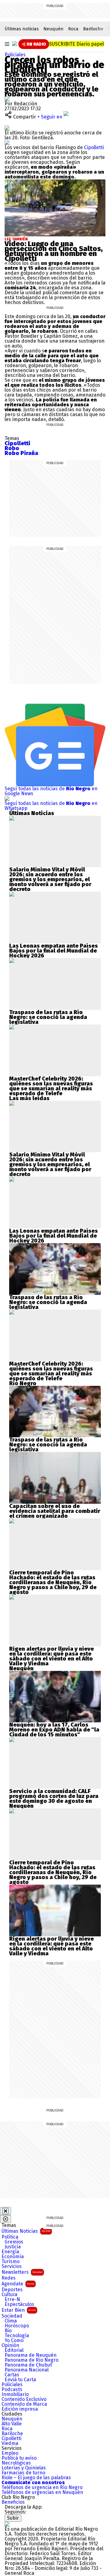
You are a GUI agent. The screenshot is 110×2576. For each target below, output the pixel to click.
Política (10, 2237)
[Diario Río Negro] (15, 43)
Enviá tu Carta (20, 2380)
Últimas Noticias (26, 2231)
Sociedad (12, 2316)
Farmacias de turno (23, 2473)
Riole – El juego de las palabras (36, 2478)
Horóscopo (17, 2326)
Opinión (10, 2345)
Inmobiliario (15, 2394)
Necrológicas (16, 2463)
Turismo (11, 2262)
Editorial (14, 2350)
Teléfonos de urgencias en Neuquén (42, 2492)
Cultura (9, 2295)
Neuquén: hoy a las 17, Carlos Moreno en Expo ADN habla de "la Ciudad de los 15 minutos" (54, 1730)
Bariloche (93, 29)
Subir (13, 2518)
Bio (8, 2331)
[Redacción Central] (7, 99)
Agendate (18, 2284)
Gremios (14, 2242)
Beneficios (13, 2502)
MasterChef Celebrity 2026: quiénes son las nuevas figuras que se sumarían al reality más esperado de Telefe (51, 1086)
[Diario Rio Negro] (7, 2524)
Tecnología (17, 2336)
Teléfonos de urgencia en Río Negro (42, 2488)
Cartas (12, 2375)
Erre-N (12, 2300)
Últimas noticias (22, 29)
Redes (9, 2278)
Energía (10, 2252)
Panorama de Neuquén (31, 2355)
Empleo (10, 2453)
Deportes (12, 2290)
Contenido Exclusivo (24, 2399)
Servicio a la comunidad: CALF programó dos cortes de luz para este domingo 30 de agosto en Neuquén (54, 1799)
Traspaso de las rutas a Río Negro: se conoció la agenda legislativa (48, 1017)
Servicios (12, 2266)
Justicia (13, 2247)
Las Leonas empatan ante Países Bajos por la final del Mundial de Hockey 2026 (53, 951)
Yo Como (14, 2341)
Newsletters (22, 2272)
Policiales (15, 55)
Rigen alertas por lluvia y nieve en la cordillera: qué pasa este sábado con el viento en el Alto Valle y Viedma (51, 1656)
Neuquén (53, 29)
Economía (13, 2257)
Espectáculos (19, 2304)
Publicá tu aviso (19, 2458)
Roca (73, 29)
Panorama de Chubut (28, 2365)
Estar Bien (19, 2310)
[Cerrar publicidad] (5, 2211)
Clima (11, 2321)
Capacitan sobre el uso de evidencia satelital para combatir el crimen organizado (55, 1511)
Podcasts (12, 2390)
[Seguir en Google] (7, 143)
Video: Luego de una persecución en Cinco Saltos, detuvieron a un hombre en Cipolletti (54, 251)
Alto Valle (12, 2424)
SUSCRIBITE (77, 44)
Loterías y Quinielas (24, 2468)
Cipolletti (94, 147)
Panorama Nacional (27, 2370)
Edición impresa (20, 2409)
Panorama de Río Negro (31, 2360)
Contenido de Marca (24, 2404)
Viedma (10, 2443)
